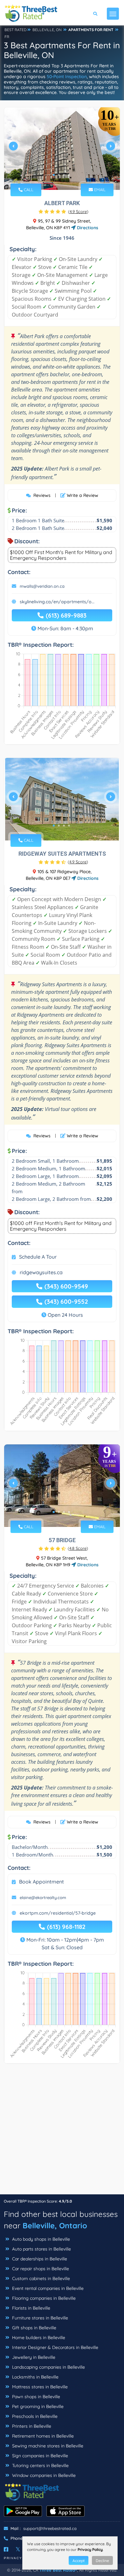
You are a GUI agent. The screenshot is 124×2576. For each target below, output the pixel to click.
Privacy (13, 2558)
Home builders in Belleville (38, 2338)
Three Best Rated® (58, 2570)
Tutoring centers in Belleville (40, 2466)
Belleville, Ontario (55, 2225)
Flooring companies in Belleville (43, 2298)
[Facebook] (6, 2549)
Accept (79, 2561)
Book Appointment (41, 1882)
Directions (87, 228)
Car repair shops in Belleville (40, 2269)
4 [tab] (69, 175)
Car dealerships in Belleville (39, 2259)
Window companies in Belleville (43, 2475)
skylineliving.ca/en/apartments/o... (57, 602)
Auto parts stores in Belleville (41, 2249)
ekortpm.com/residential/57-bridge (58, 1913)
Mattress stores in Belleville (39, 2387)
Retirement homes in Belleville (42, 2436)
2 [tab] (59, 175)
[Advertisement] (62, 2132)
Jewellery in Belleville (33, 2357)
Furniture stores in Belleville (39, 2318)
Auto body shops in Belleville (40, 2239)
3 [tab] (64, 175)
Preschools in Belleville (34, 2416)
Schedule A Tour (38, 1257)
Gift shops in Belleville (34, 2328)
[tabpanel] (62, 149)
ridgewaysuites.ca (41, 1272)
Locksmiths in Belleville (35, 2377)
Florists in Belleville (31, 2308)
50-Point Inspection (67, 77)
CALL (28, 190)
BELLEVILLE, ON (47, 30)
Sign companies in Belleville (39, 2456)
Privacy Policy (90, 2549)
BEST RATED (16, 30)
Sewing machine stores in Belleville (47, 2446)
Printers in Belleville (31, 2426)
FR (7, 37)
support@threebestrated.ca (50, 2528)
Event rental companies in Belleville (47, 2288)
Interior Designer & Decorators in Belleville (55, 2347)
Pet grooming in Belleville (37, 2406)
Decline (102, 2561)
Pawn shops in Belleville (35, 2397)
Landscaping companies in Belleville (48, 2367)
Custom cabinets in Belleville (40, 2278)
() (78, 211)
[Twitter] (18, 2549)
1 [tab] (54, 175)
